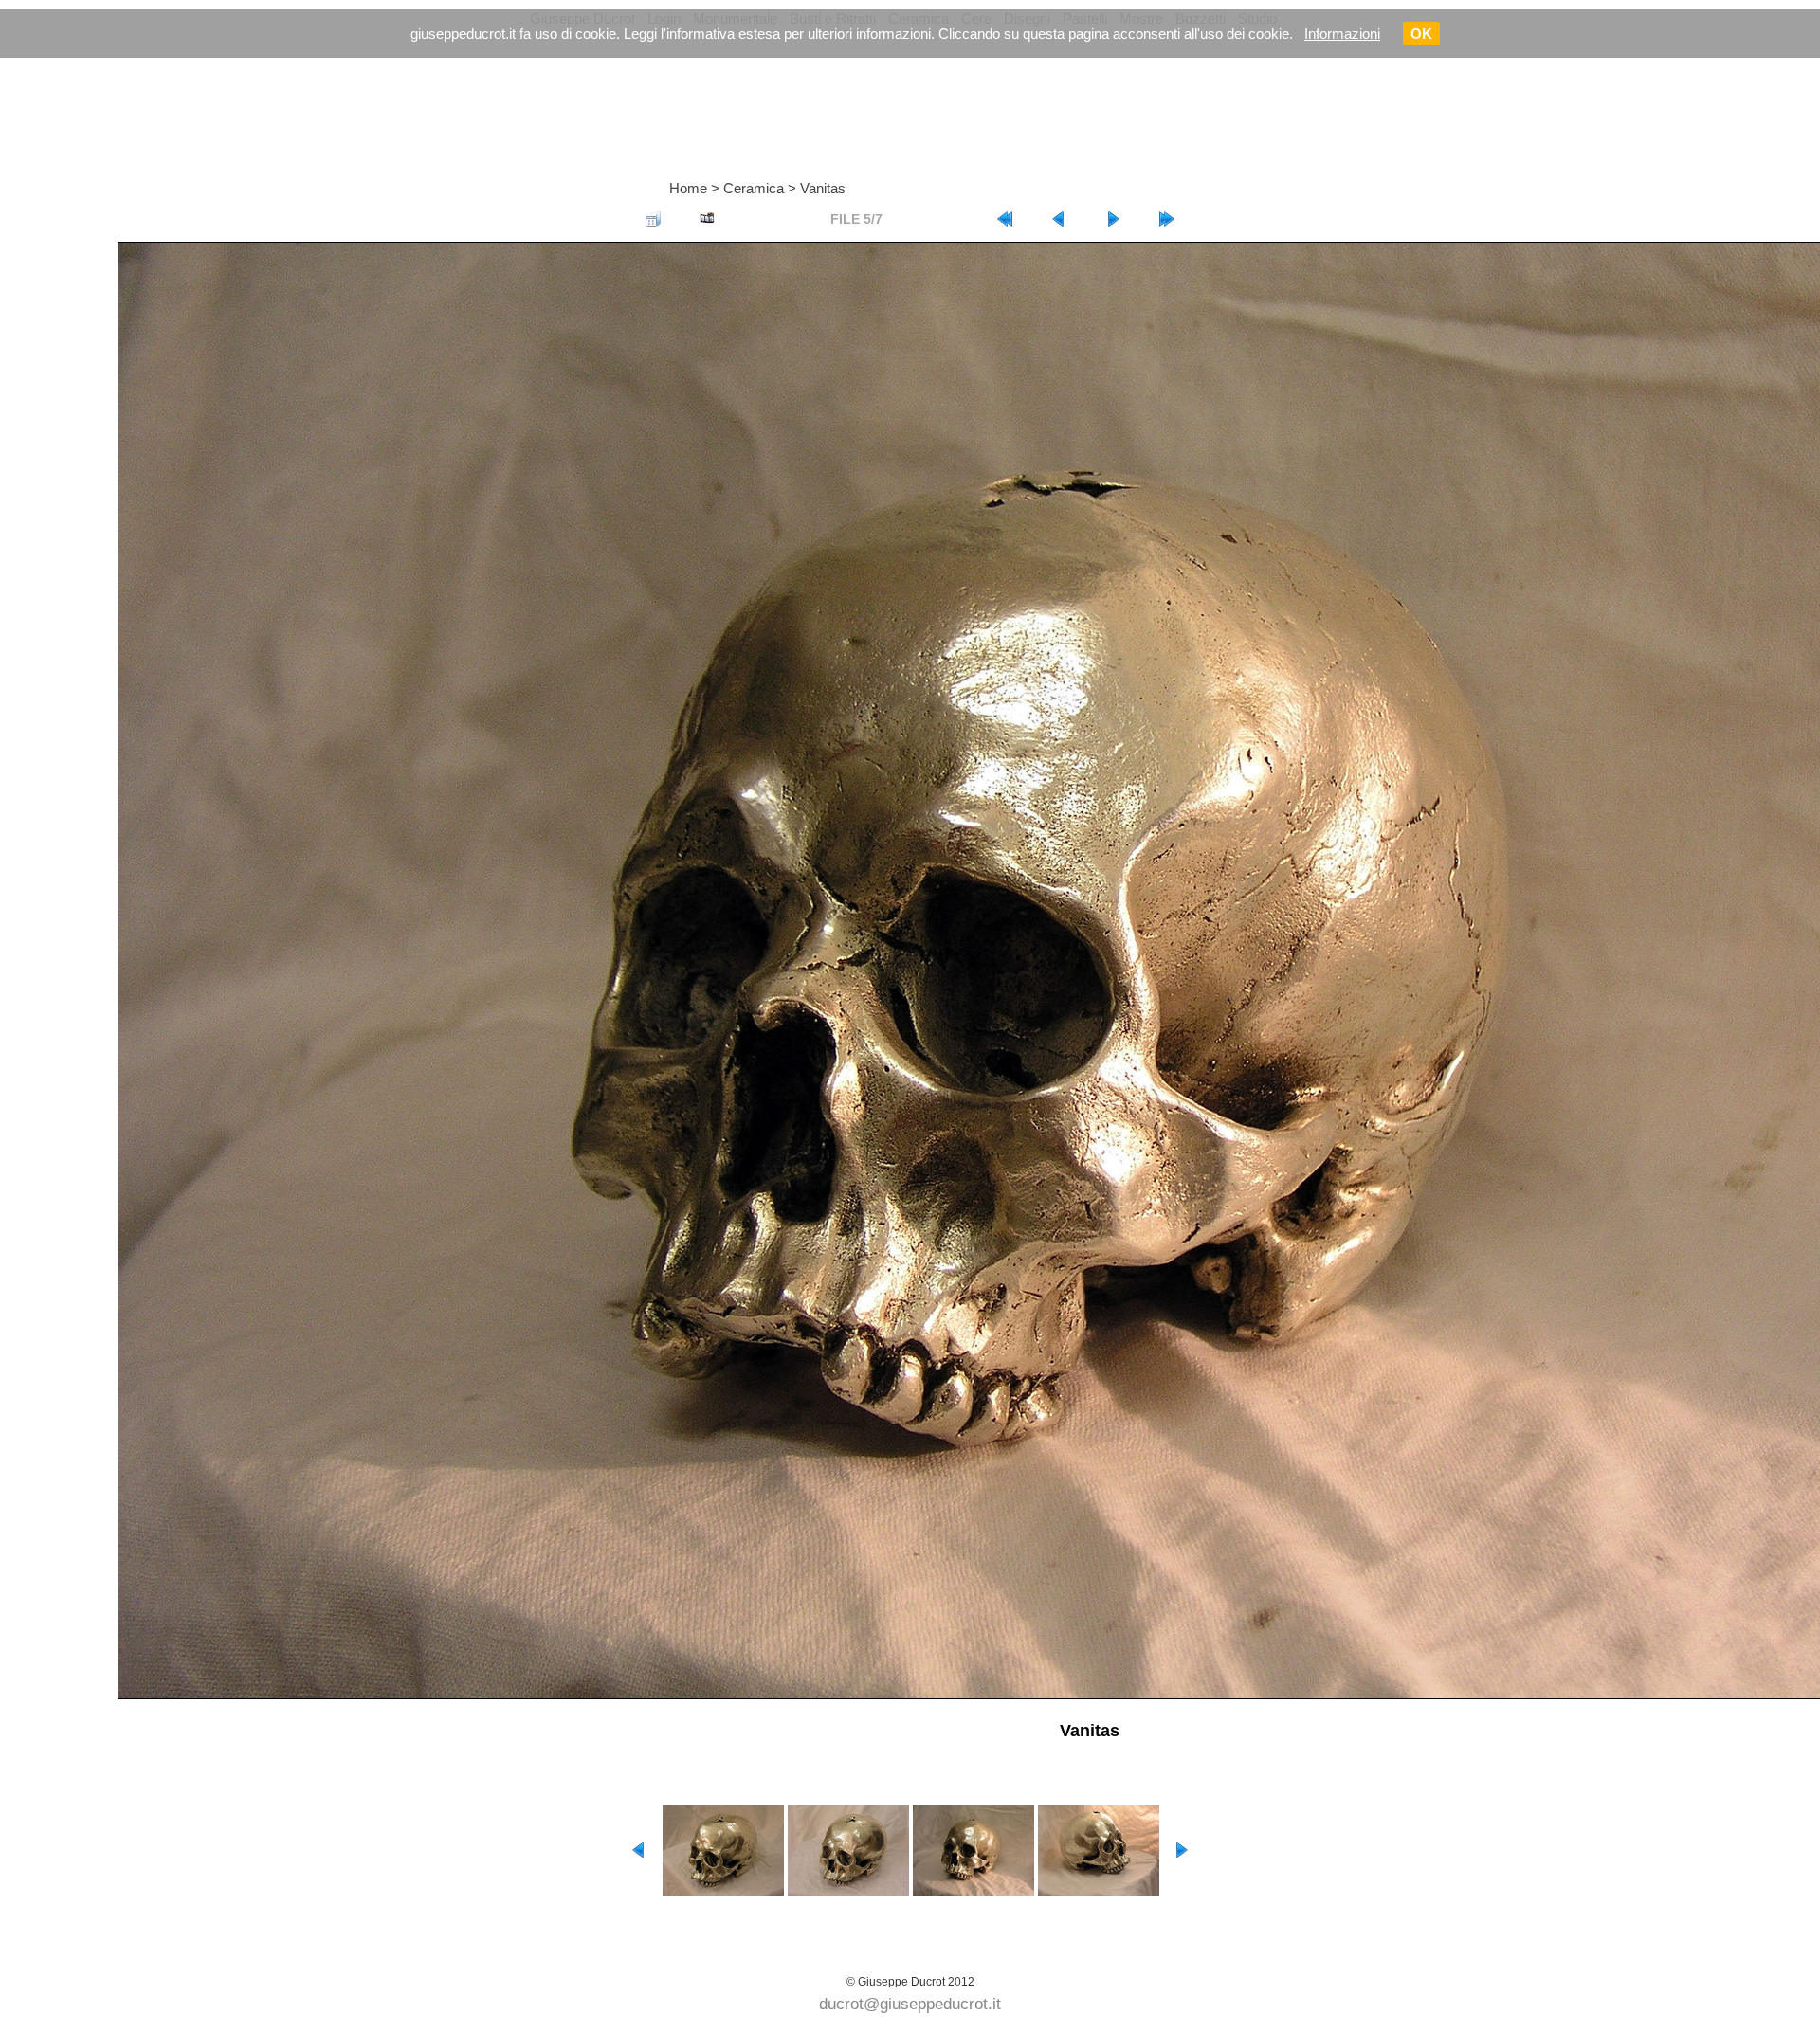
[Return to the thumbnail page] (653, 219)
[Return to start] (1005, 219)
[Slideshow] (707, 219)
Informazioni (1342, 34)
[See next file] (1113, 219)
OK (1421, 34)
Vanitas (823, 188)
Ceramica (754, 188)
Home (688, 188)
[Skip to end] (1167, 219)
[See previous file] (1059, 219)
